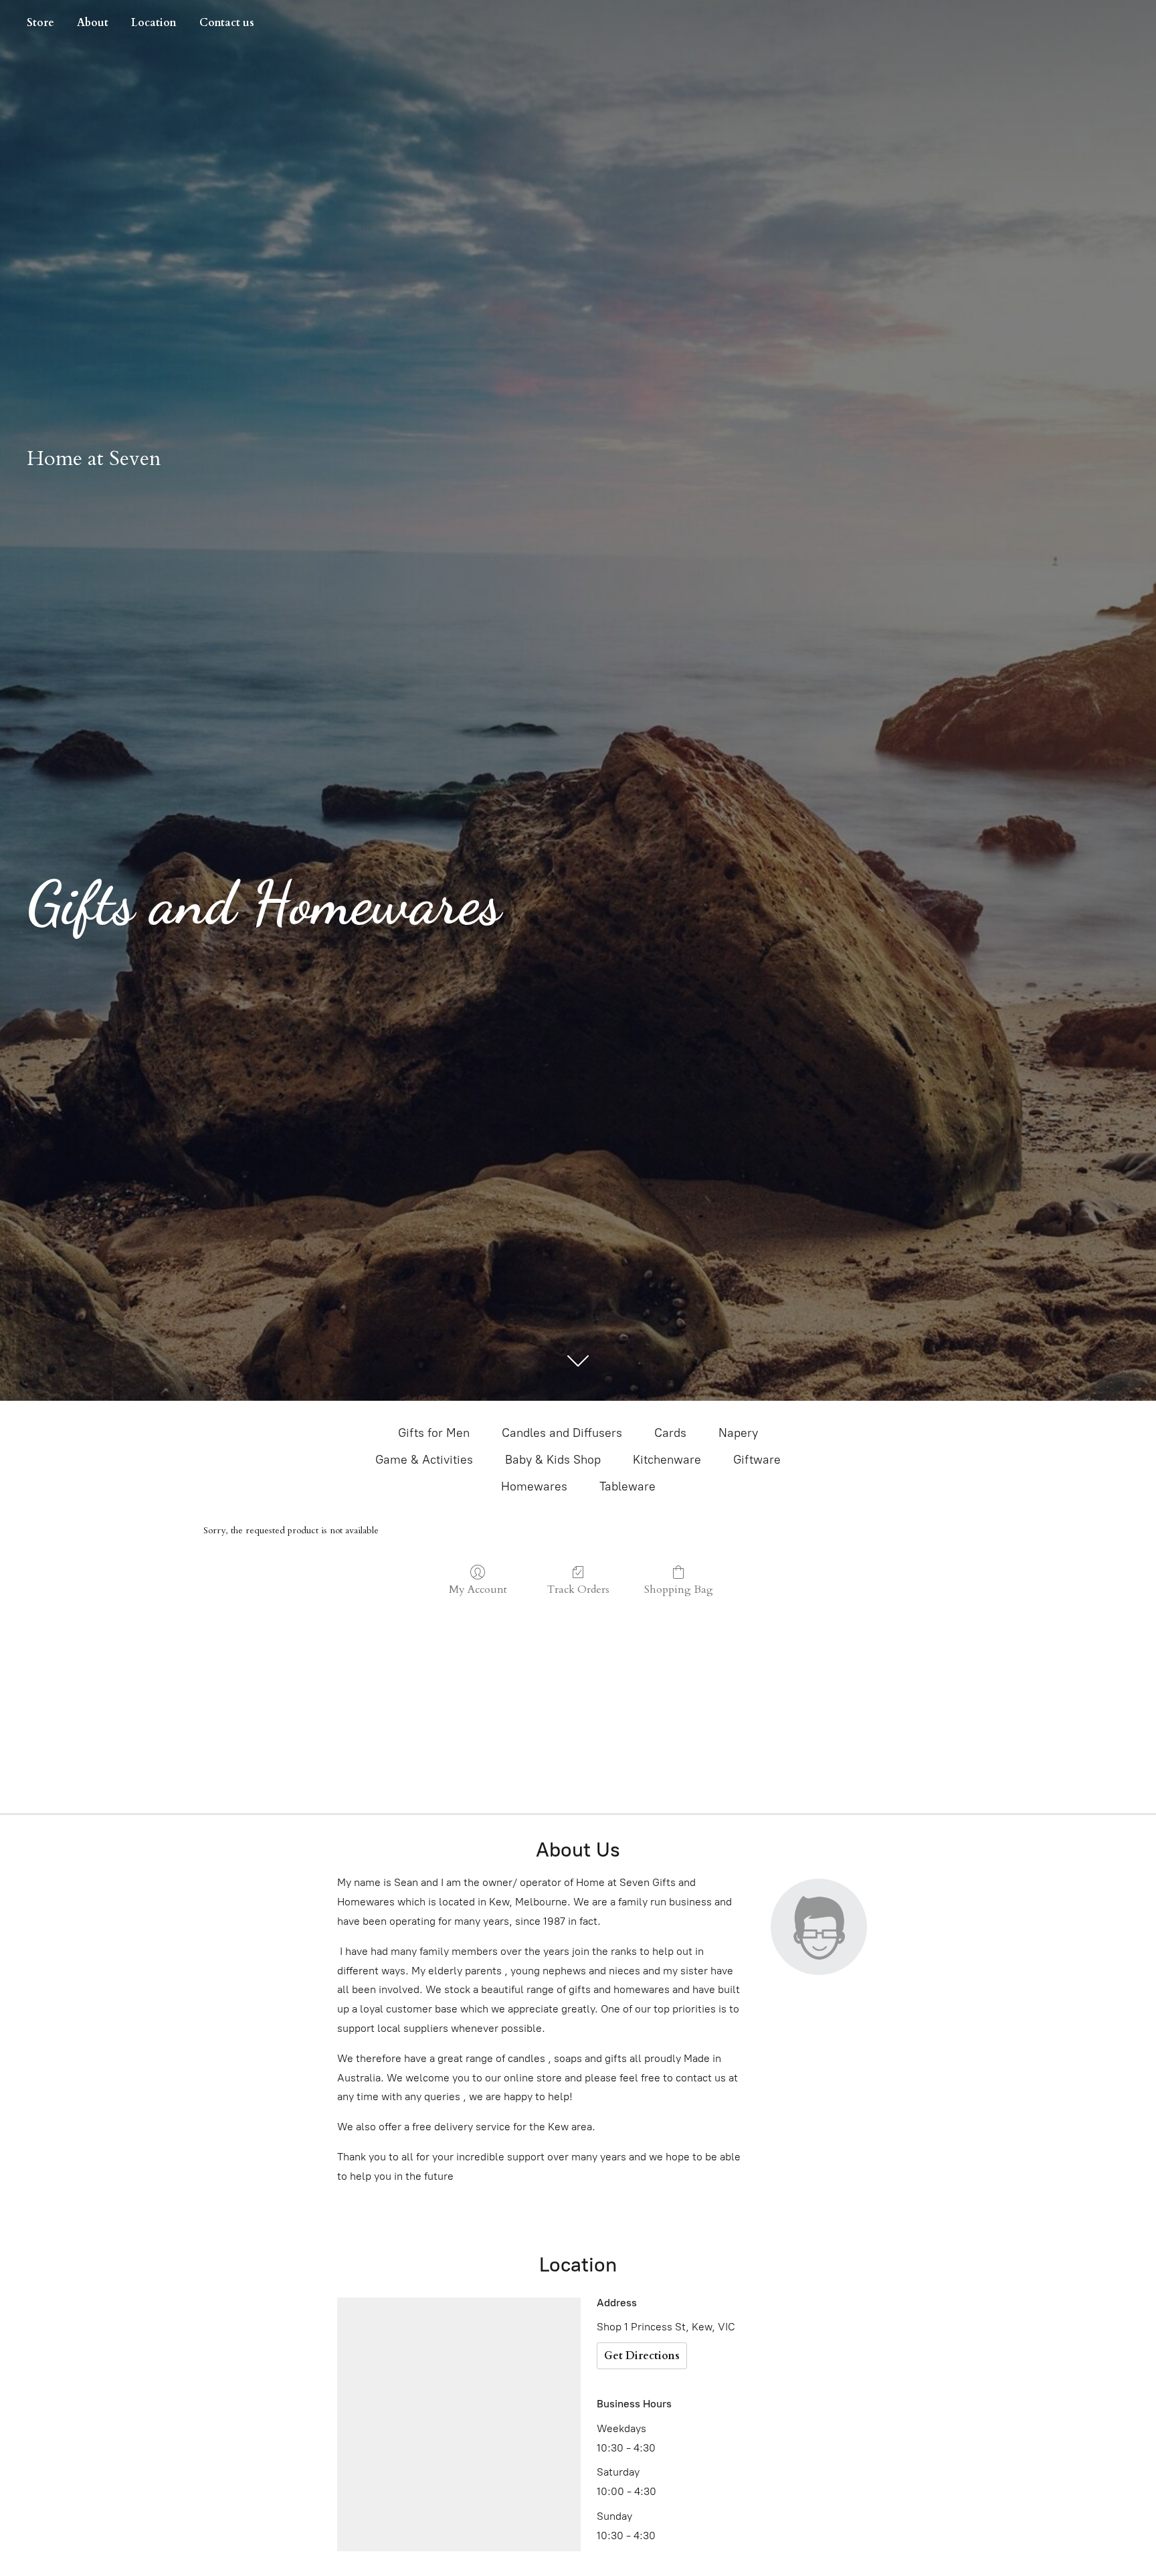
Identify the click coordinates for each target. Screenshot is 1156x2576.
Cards (670, 1433)
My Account (478, 1589)
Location (154, 23)
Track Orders (578, 1589)
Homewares (534, 1486)
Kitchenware (667, 1460)
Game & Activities (424, 1460)
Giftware (757, 1460)
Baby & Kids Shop (553, 1460)
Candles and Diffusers (562, 1433)
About (93, 23)
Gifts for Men (434, 1433)
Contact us (227, 23)
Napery (738, 1433)
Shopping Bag (679, 1589)
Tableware (628, 1486)
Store (40, 23)
